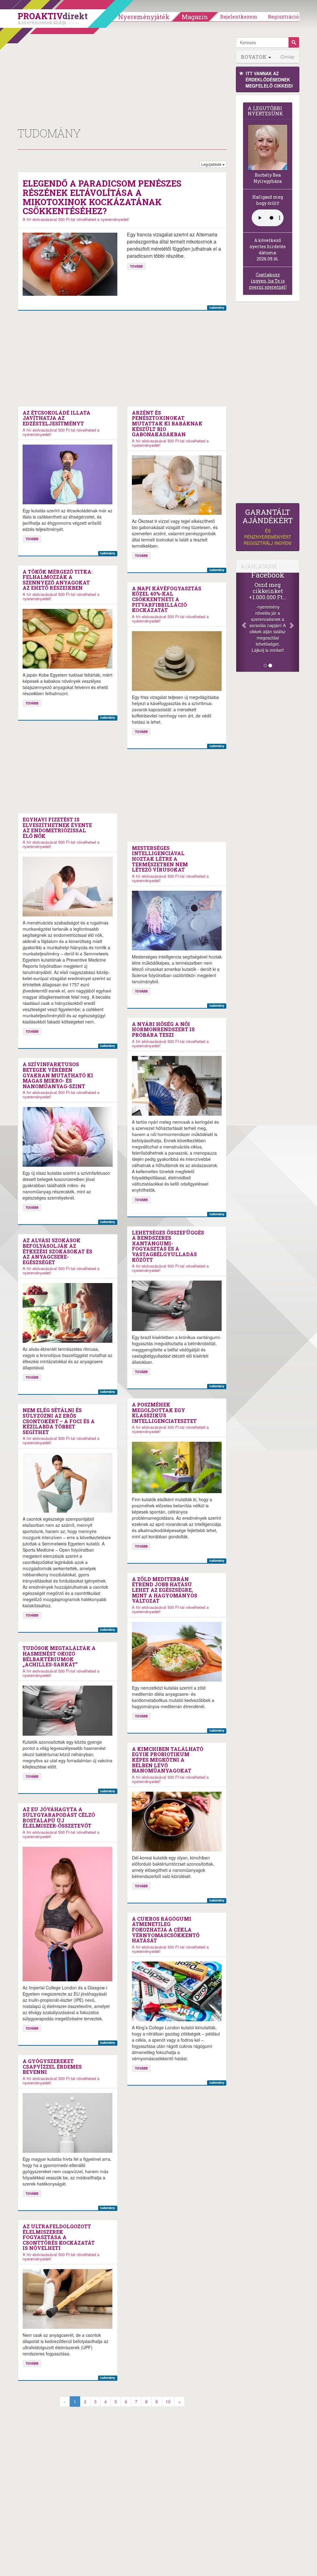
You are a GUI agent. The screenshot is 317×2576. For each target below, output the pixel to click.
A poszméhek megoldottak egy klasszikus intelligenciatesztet (164, 1413)
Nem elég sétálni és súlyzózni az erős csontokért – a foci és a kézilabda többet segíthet (59, 1421)
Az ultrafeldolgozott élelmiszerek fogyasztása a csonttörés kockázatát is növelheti (59, 2237)
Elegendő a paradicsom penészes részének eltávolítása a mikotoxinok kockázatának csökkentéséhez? (102, 197)
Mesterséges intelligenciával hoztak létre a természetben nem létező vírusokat (160, 859)
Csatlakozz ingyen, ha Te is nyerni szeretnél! (268, 281)
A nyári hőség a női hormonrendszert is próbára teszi (163, 1030)
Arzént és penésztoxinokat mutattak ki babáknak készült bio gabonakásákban (167, 424)
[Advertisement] (122, 80)
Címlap (287, 57)
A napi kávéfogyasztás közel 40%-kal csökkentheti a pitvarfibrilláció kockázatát (167, 599)
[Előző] (241, 622)
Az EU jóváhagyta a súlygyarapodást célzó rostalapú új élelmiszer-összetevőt (59, 1817)
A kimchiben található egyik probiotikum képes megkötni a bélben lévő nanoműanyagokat (168, 1760)
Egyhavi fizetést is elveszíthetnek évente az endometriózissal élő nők (57, 828)
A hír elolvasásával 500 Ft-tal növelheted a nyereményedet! (76, 219)
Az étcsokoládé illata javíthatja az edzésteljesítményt (56, 418)
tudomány (217, 307)
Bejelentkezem (239, 17)
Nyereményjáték (144, 17)
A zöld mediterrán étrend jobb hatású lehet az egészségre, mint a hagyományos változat (165, 1590)
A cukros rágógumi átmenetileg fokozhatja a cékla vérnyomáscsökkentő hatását (166, 1930)
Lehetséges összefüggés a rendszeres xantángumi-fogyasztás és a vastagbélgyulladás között (168, 1246)
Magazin (195, 17)
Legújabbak (212, 164)
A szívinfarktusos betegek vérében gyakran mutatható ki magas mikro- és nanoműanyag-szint (58, 1075)
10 (168, 2402)
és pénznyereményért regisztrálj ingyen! (268, 527)
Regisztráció (283, 17)
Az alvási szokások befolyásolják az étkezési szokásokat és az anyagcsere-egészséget (57, 1251)
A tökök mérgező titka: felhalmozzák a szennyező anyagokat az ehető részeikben (58, 580)
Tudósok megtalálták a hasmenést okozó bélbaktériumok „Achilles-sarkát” (59, 1656)
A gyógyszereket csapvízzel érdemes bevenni (52, 2067)
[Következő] (294, 622)
